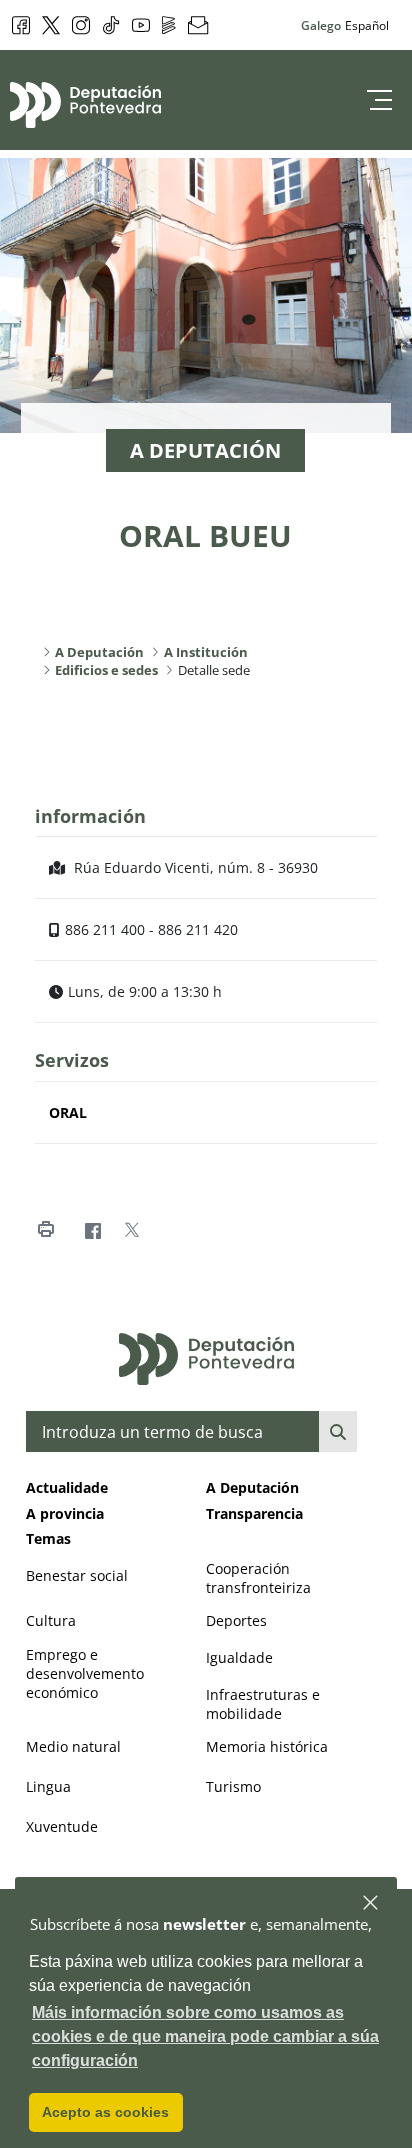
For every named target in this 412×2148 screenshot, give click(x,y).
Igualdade (239, 1657)
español (367, 25)
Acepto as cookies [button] (105, 2112)
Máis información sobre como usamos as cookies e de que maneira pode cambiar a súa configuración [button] (205, 2036)
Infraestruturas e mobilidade (263, 1704)
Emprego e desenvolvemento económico (85, 1673)
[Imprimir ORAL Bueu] (45, 1230)
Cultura (51, 1620)
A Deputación (252, 1487)
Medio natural (73, 1746)
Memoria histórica (267, 1746)
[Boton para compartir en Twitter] (131, 1230)
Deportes (236, 1620)
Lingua (48, 1786)
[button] (371, 1903)
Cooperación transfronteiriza (258, 1578)
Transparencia (254, 1513)
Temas (48, 1538)
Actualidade (67, 1487)
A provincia (65, 1513)
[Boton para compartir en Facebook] (92, 1230)
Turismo (233, 1786)
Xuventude (62, 1826)
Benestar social (77, 1575)
